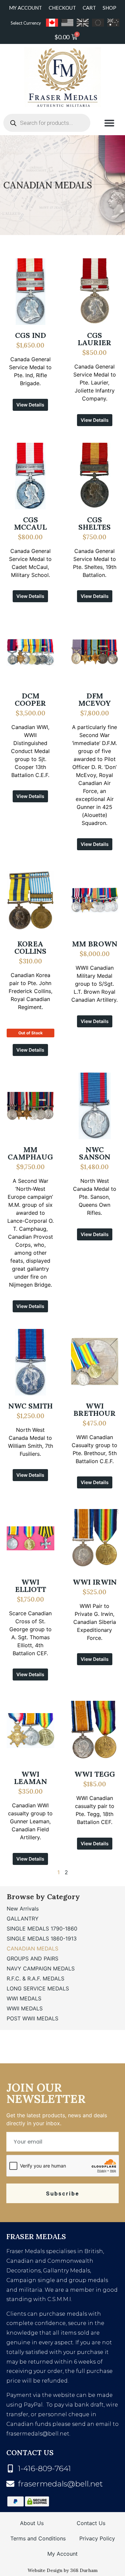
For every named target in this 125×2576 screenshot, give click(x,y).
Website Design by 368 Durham (63, 2570)
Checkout (62, 8)
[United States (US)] (67, 23)
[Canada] (52, 23)
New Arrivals (23, 1909)
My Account (25, 8)
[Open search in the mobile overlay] (47, 123)
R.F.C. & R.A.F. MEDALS (35, 1978)
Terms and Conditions (38, 2538)
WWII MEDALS (25, 2008)
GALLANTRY (23, 1919)
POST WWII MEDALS (32, 2018)
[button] (109, 123)
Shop (109, 8)
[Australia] (113, 23)
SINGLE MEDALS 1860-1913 (42, 1938)
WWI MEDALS (24, 1998)
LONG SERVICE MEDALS (38, 1988)
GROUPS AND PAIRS (32, 1958)
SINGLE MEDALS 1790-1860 (42, 1929)
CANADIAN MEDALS (32, 1948)
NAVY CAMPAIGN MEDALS (41, 1968)
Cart (89, 8)
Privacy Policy (97, 2538)
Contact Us (91, 2523)
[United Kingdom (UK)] (83, 23)
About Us (32, 2523)
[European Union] (98, 23)
